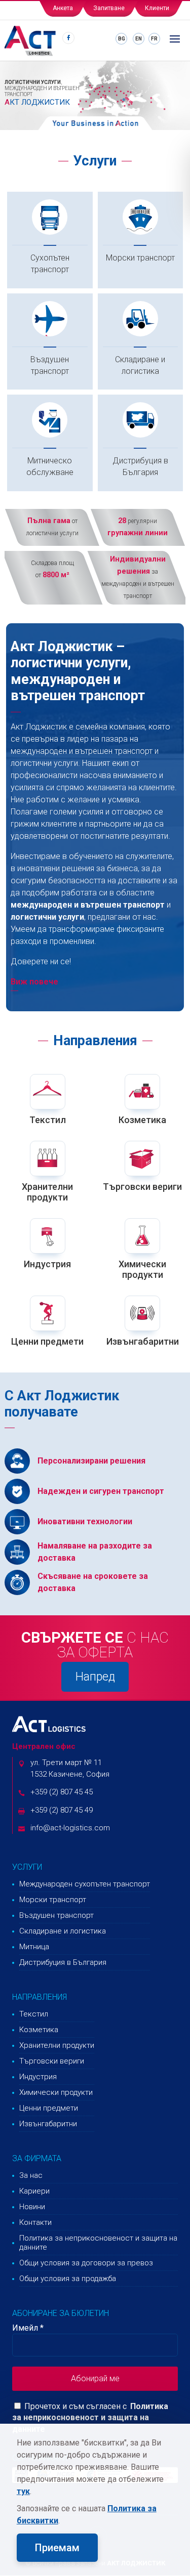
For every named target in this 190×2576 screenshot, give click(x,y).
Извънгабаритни (143, 1341)
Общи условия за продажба (68, 2279)
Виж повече (34, 982)
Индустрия (47, 1264)
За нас (31, 2175)
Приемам (57, 2548)
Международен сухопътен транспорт (85, 1884)
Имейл (28, 2328)
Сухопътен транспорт (50, 264)
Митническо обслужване (50, 466)
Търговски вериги (142, 1187)
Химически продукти (142, 1270)
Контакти (35, 2222)
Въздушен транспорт (50, 365)
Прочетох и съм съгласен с (74, 2406)
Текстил (48, 1120)
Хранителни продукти (47, 1192)
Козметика (142, 1120)
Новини (32, 2207)
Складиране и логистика (140, 365)
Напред (95, 1677)
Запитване (109, 8)
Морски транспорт (140, 258)
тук (23, 2491)
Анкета (63, 8)
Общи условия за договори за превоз (86, 2263)
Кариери (34, 2191)
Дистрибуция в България (140, 466)
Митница (34, 1947)
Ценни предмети (47, 1341)
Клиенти (157, 8)
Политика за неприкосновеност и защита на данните (98, 2243)
